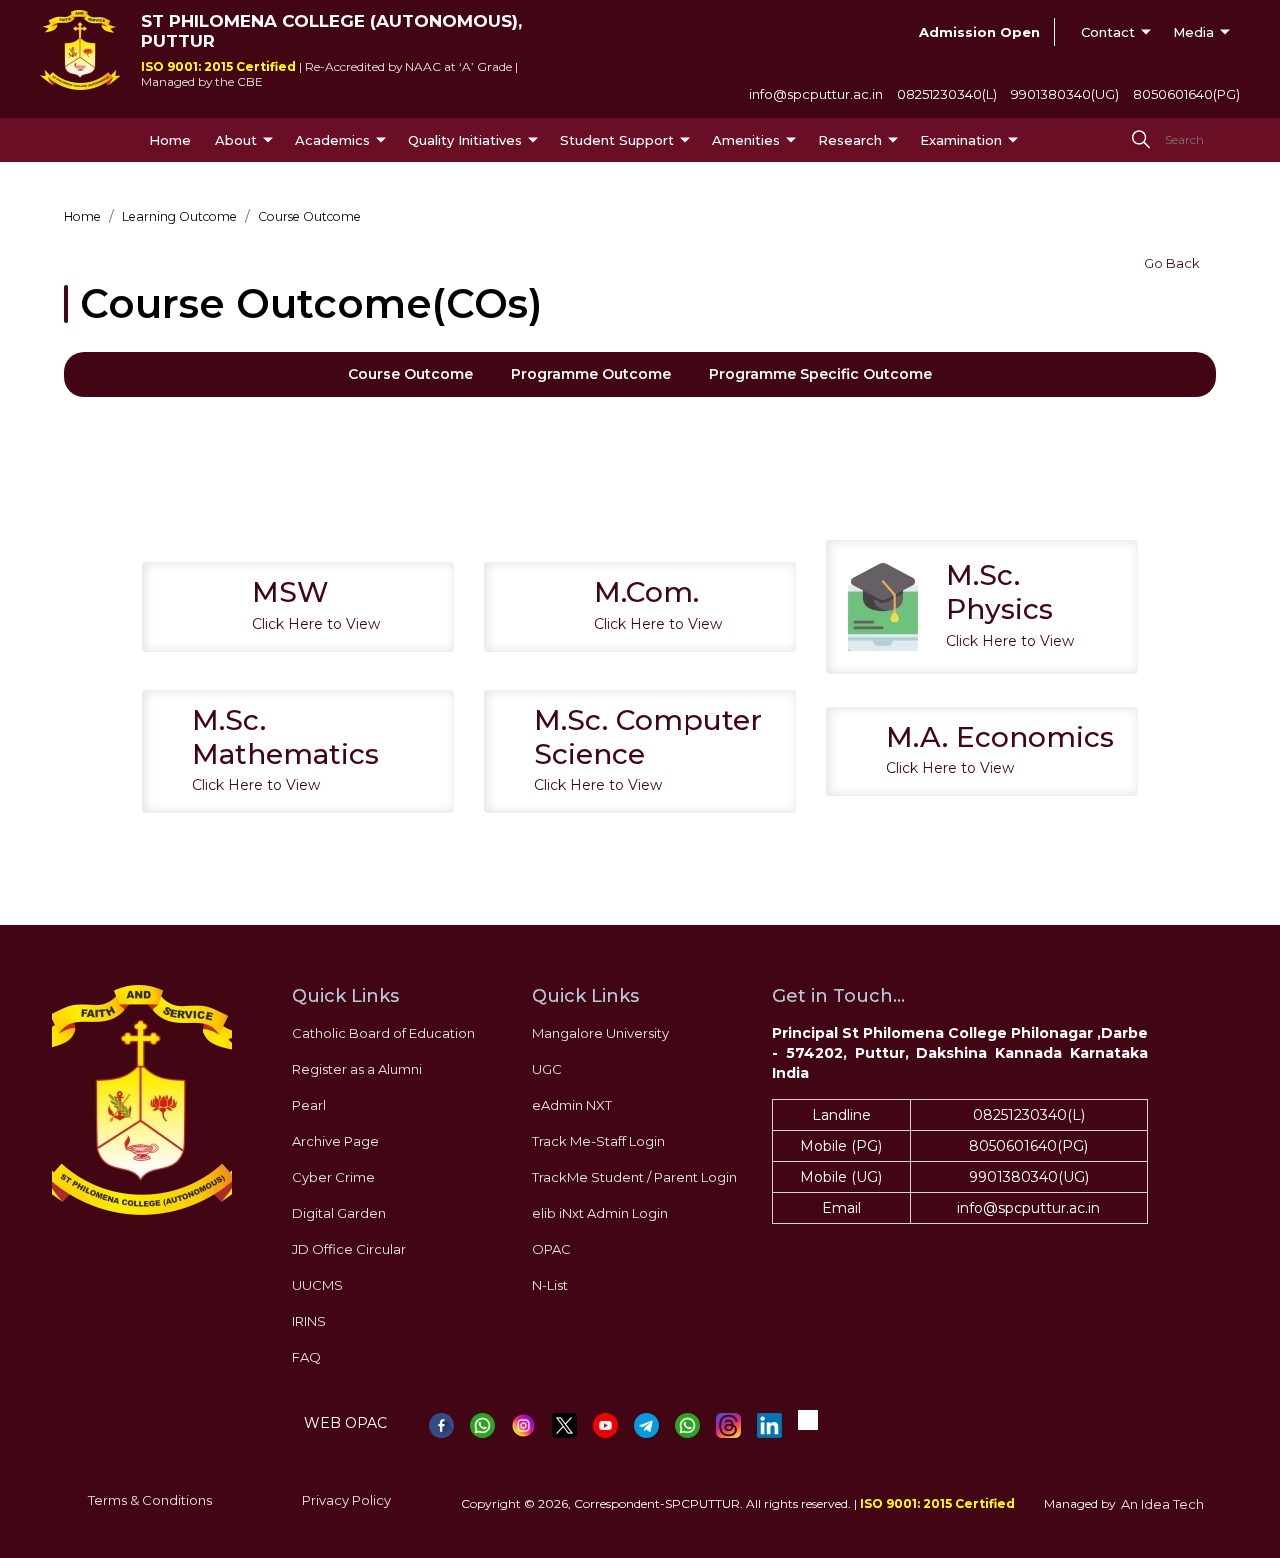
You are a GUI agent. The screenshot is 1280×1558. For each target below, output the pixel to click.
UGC (547, 1069)
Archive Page (335, 1141)
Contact (1108, 32)
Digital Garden (339, 1213)
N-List (550, 1285)
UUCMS (317, 1285)
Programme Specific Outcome (820, 374)
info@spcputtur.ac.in (816, 94)
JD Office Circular (349, 1249)
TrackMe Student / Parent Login (634, 1177)
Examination (961, 140)
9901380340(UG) (1065, 94)
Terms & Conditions (150, 1500)
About (236, 140)
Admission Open (979, 32)
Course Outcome (410, 374)
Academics (332, 140)
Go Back (1172, 263)
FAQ (306, 1357)
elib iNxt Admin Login (600, 1213)
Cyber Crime (333, 1177)
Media (1193, 32)
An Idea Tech (1162, 1504)
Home (170, 140)
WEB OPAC (345, 1423)
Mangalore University (600, 1033)
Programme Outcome (591, 374)
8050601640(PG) (1186, 94)
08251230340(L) (947, 94)
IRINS (309, 1321)
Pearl (309, 1105)
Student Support (617, 140)
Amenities (746, 140)
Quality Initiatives (465, 140)
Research (850, 140)
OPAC (551, 1249)
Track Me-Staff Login (598, 1141)
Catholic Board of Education (383, 1033)
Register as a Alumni (357, 1069)
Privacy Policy (346, 1500)
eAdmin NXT (572, 1105)
